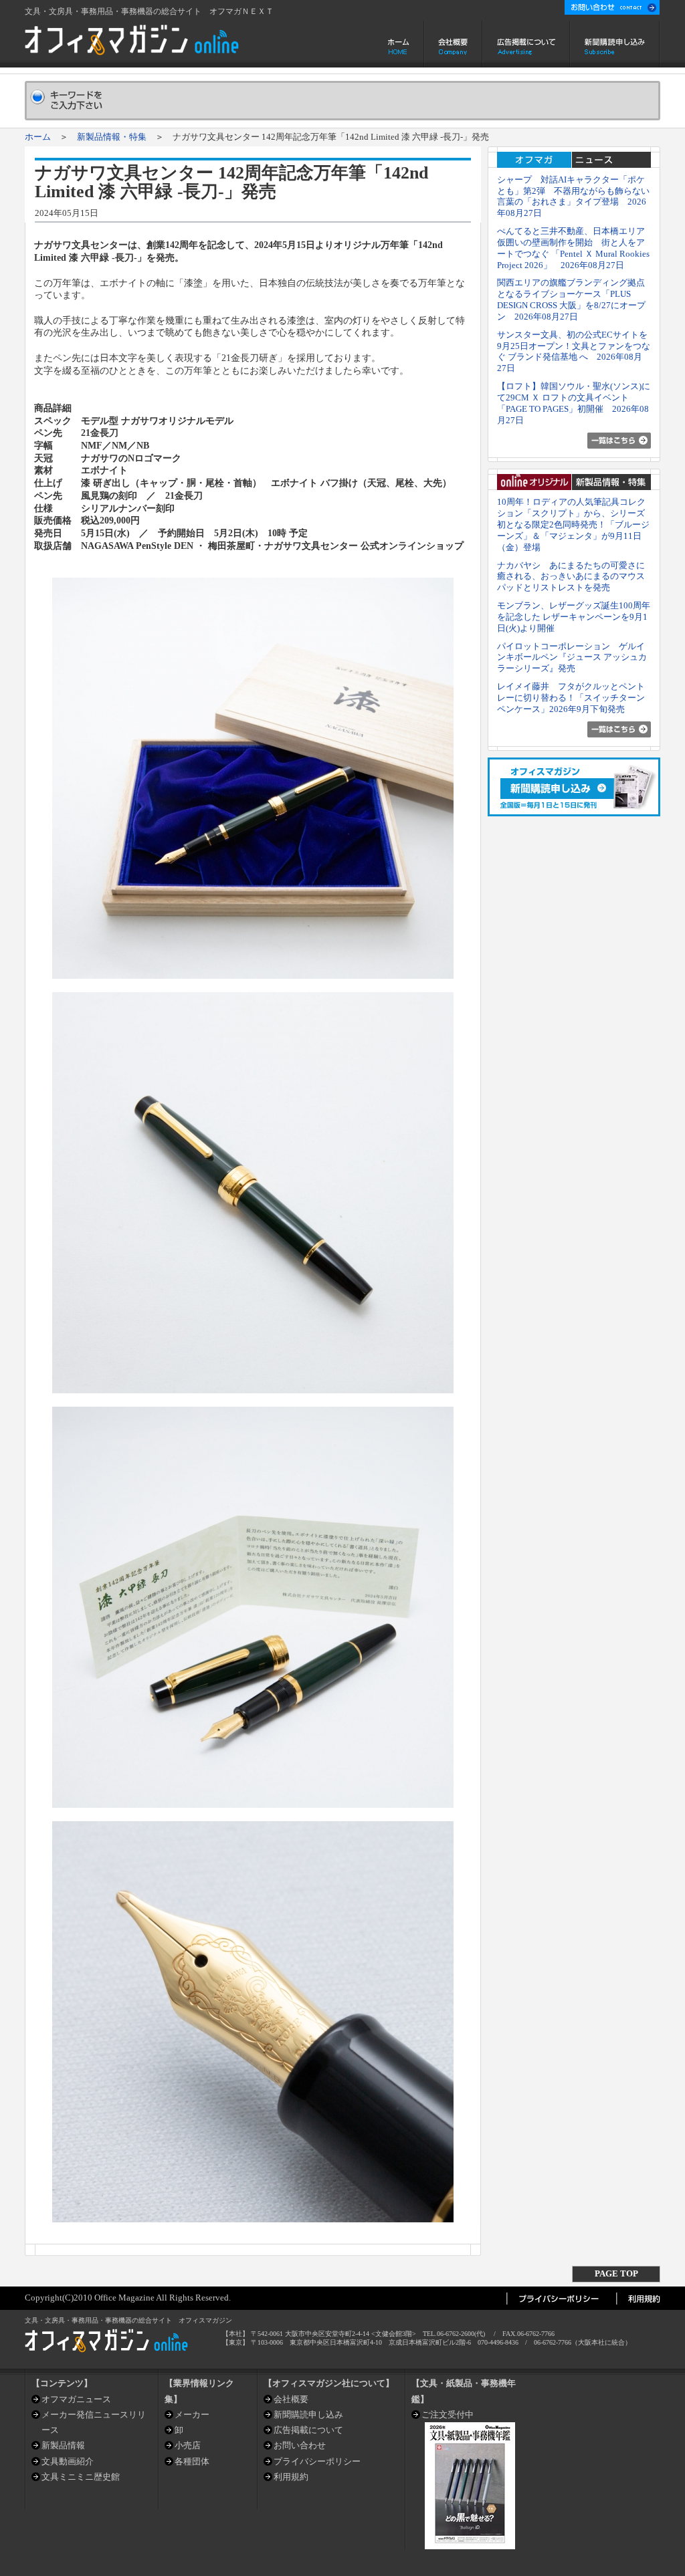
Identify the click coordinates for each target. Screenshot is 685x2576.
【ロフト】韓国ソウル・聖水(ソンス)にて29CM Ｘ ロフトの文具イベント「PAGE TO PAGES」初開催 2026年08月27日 (574, 403)
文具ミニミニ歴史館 (81, 2477)
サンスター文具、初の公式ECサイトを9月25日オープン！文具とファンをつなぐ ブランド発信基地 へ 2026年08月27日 (574, 351)
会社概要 (453, 44)
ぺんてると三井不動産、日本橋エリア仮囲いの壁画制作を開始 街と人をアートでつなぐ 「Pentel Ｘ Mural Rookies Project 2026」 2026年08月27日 (573, 248)
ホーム (400, 44)
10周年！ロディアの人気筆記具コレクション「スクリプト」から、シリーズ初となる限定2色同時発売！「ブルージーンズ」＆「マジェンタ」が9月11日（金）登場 (573, 524)
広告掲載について (526, 44)
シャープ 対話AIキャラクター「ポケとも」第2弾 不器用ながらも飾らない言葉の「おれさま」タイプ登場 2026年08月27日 (573, 196)
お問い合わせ (300, 2445)
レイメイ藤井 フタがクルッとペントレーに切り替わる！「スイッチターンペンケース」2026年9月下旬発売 (571, 698)
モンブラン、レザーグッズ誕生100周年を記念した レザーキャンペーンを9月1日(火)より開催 (574, 617)
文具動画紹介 (68, 2461)
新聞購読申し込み (615, 44)
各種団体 (192, 2461)
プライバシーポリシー (317, 2461)
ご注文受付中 (448, 2415)
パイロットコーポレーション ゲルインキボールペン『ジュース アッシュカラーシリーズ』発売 (572, 658)
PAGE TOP (616, 2273)
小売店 (188, 2445)
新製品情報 (63, 2445)
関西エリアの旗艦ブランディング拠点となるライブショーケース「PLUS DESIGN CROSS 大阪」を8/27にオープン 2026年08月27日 (571, 299)
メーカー (192, 2415)
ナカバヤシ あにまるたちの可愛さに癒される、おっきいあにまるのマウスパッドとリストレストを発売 (571, 577)
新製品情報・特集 (112, 137)
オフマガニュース (76, 2399)
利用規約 (291, 2477)
